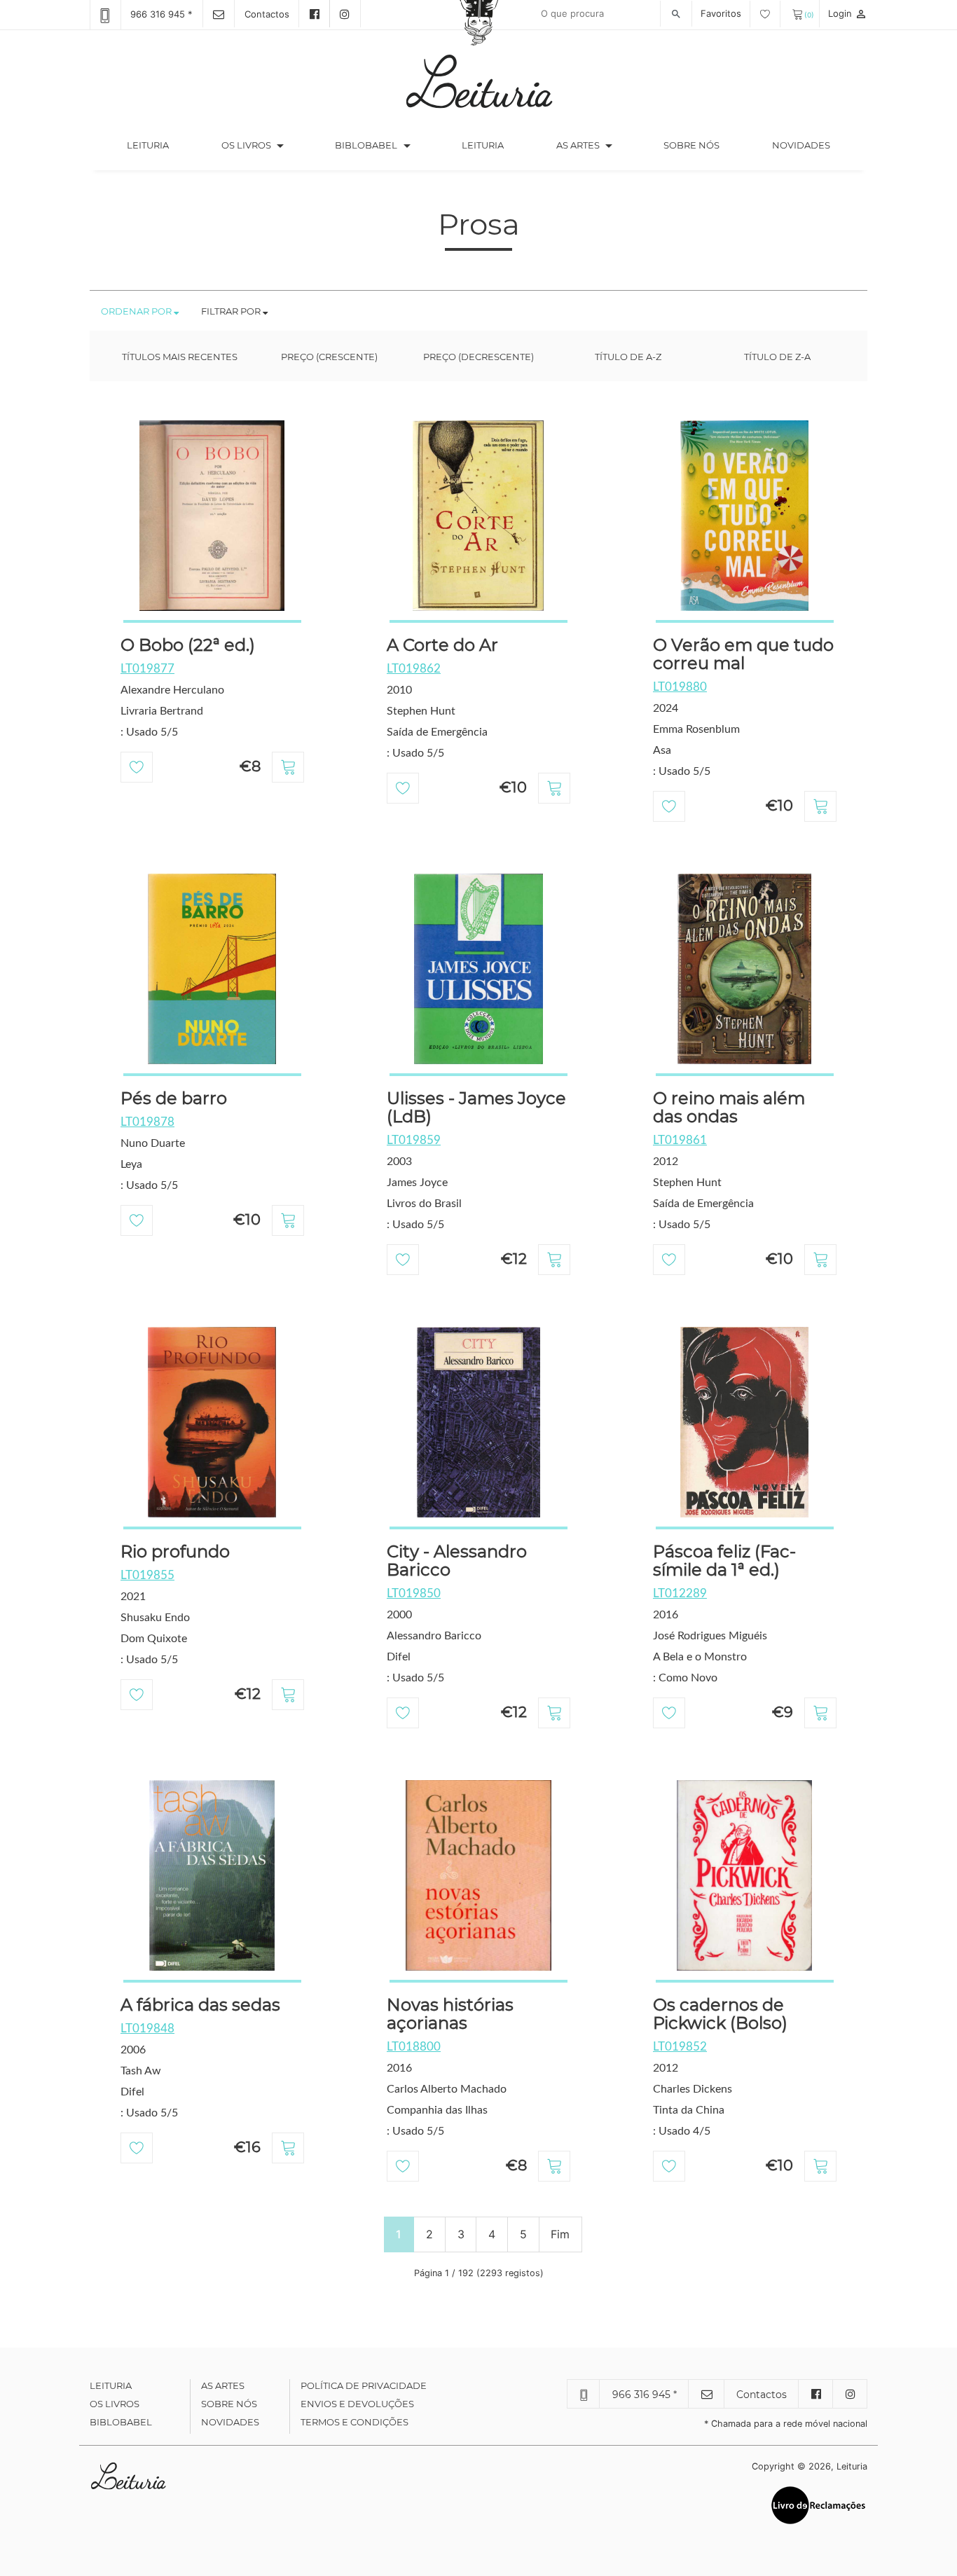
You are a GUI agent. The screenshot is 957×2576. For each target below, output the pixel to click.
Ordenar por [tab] (137, 311)
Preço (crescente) (329, 357)
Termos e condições (354, 2422)
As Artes (578, 145)
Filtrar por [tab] (232, 311)
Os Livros (115, 2404)
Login (848, 13)
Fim (560, 2234)
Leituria (161, 145)
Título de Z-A (777, 357)
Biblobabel (121, 2422)
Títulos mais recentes (180, 357)
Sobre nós (691, 145)
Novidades (801, 145)
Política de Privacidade (364, 2385)
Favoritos (722, 13)
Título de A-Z (628, 357)
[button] (280, 146)
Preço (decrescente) (478, 357)
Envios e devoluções (357, 2404)
